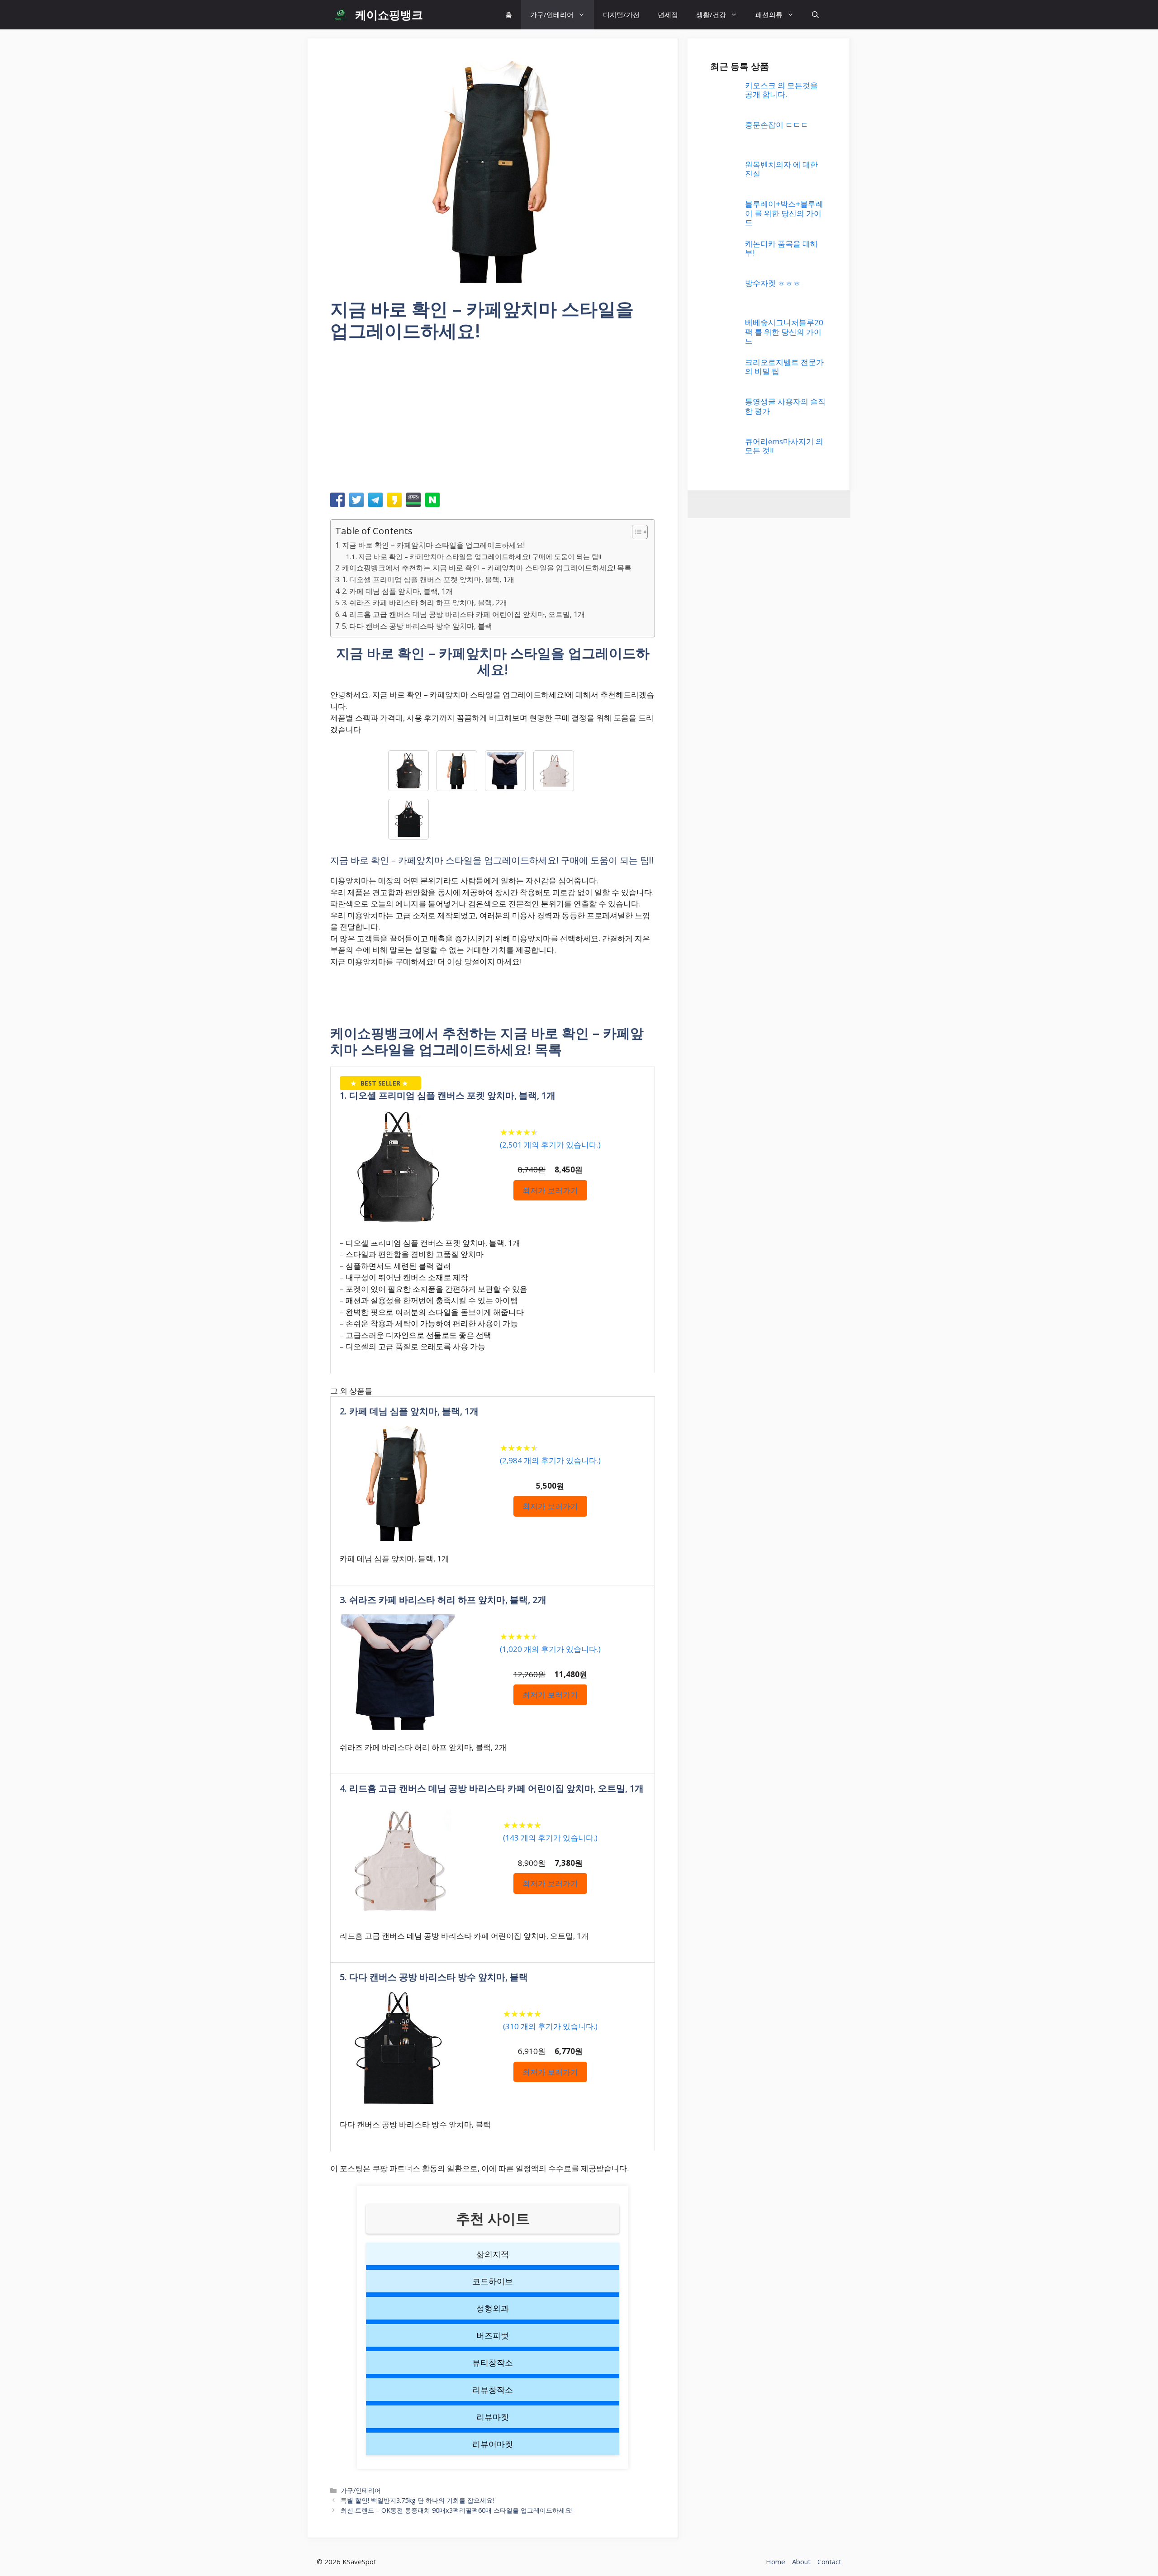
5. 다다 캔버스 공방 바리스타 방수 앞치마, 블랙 (417, 626)
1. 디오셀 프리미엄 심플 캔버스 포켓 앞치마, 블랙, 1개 (428, 579)
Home (776, 2562)
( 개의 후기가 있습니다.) (550, 1145)
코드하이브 (493, 2281)
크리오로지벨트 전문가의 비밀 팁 (784, 367)
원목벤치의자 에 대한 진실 (781, 169)
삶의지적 (493, 2254)
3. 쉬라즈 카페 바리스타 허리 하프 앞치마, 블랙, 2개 (425, 602)
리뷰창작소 (493, 2390)
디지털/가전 (621, 14)
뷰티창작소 (493, 2363)
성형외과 (493, 2308)
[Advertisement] (493, 420)
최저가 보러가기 (550, 1190)
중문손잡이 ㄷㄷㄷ (777, 125)
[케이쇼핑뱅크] (340, 15)
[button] (815, 15)
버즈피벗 (493, 2335)
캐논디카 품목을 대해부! (781, 248)
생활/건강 (711, 14)
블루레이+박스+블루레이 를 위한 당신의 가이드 (784, 213)
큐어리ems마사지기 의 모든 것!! (784, 446)
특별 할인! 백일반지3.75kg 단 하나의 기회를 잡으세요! (417, 2500)
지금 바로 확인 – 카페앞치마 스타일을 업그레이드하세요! (433, 545)
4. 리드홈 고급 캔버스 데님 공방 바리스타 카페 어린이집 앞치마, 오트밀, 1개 (463, 614)
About (801, 2562)
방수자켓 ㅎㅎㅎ (773, 283)
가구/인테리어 (552, 14)
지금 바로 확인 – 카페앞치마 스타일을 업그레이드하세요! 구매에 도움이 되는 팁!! (480, 556)
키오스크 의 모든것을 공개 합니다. (781, 90)
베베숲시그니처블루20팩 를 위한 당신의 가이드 (784, 332)
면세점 (668, 14)
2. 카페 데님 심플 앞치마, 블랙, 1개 (397, 591)
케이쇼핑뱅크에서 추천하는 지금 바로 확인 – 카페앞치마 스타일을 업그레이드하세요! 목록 (487, 568)
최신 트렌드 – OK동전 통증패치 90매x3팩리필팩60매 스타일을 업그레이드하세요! (457, 2510)
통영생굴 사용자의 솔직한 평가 (785, 406)
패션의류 (769, 14)
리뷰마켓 (493, 2417)
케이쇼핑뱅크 (389, 14)
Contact (829, 2562)
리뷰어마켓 (493, 2444)
